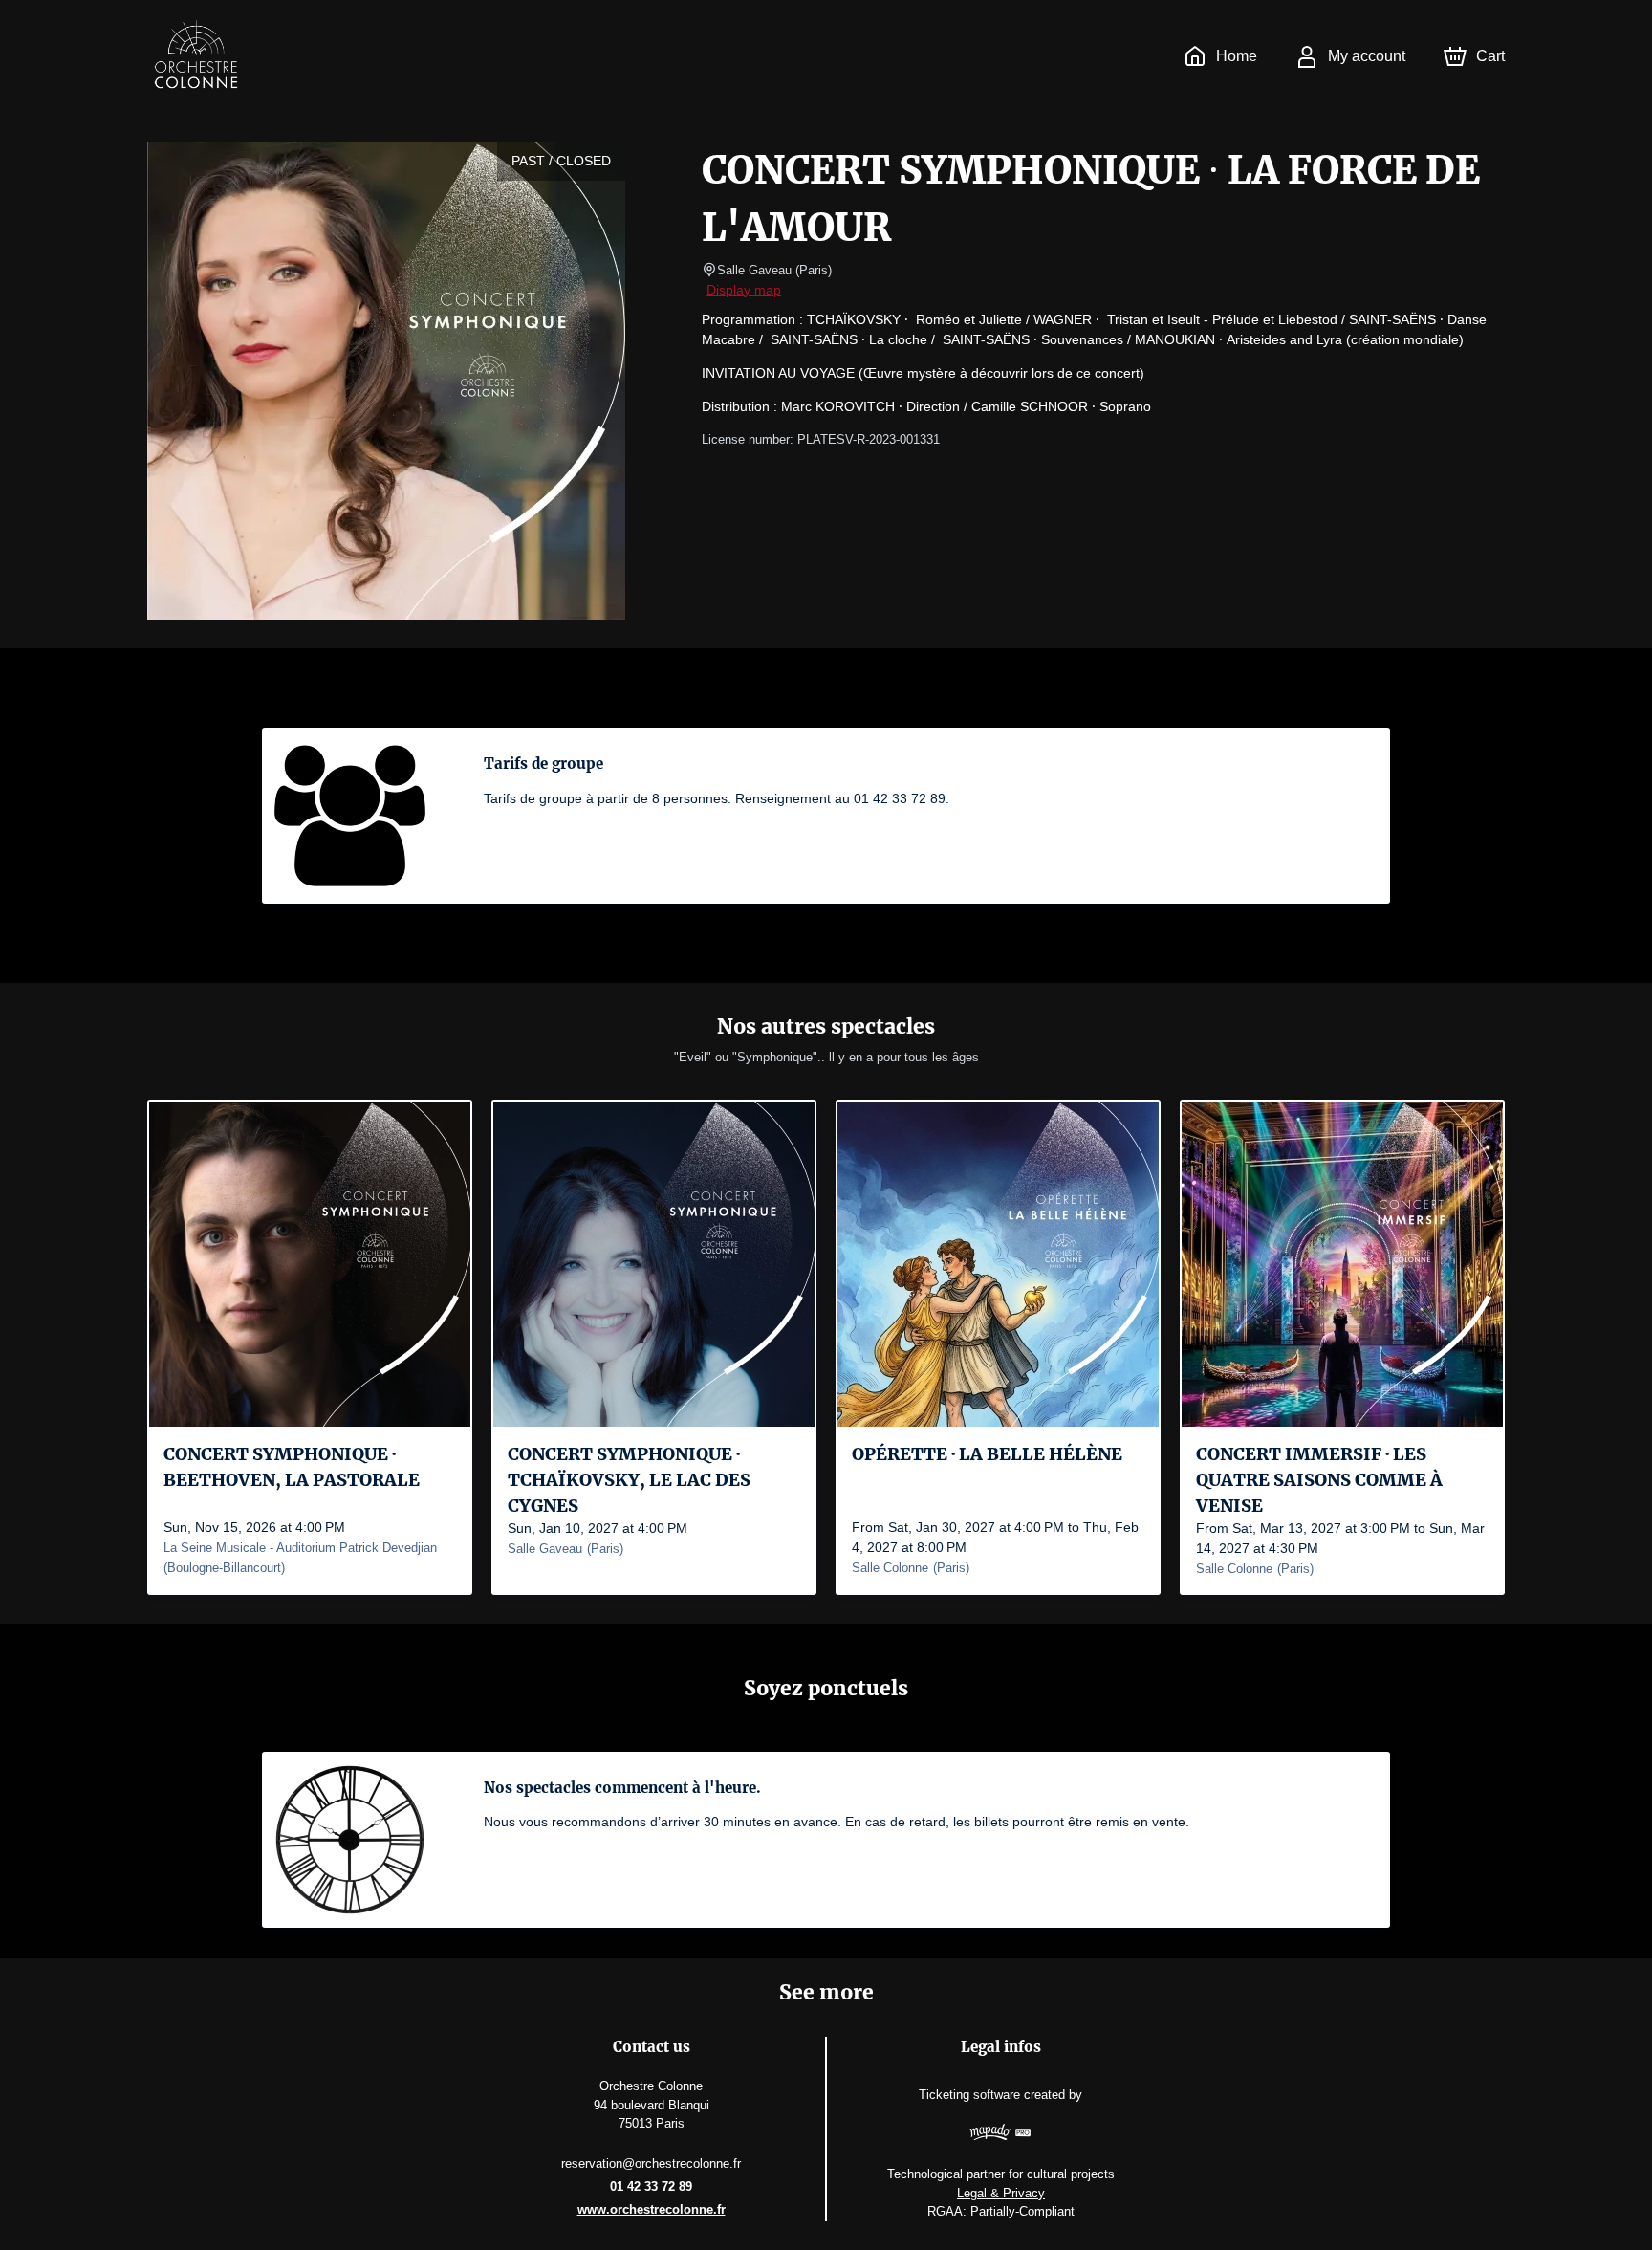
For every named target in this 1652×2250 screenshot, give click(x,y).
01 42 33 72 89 (651, 2186)
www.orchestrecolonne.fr (652, 2209)
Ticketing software (969, 2095)
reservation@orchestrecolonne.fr (651, 2163)
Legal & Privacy (1001, 2193)
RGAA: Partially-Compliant (1001, 2211)
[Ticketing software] (1001, 2135)
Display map (744, 290)
